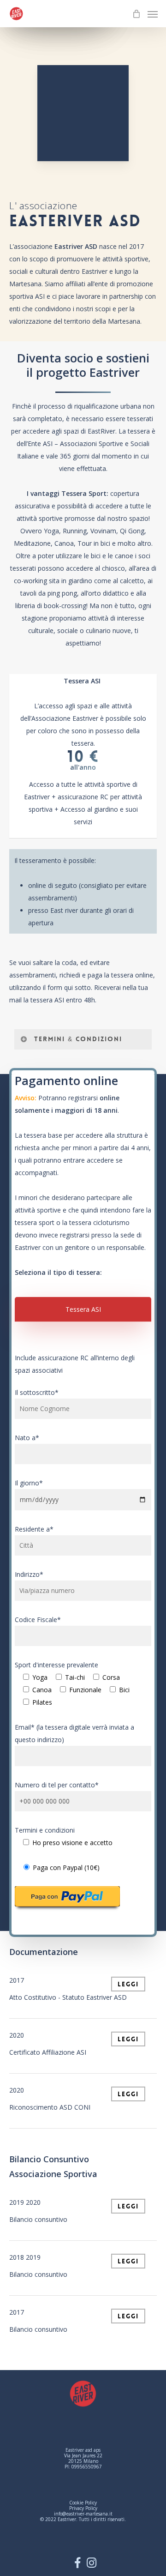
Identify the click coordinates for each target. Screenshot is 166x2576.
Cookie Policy (83, 2503)
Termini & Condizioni (78, 1039)
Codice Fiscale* (38, 1620)
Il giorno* (29, 1483)
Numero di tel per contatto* (57, 1785)
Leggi (128, 1984)
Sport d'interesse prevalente (72, 1683)
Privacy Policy (83, 2508)
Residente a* (34, 1529)
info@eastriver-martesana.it (83, 2514)
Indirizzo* (29, 1574)
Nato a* (27, 1438)
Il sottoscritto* (37, 1392)
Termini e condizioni (64, 1836)
